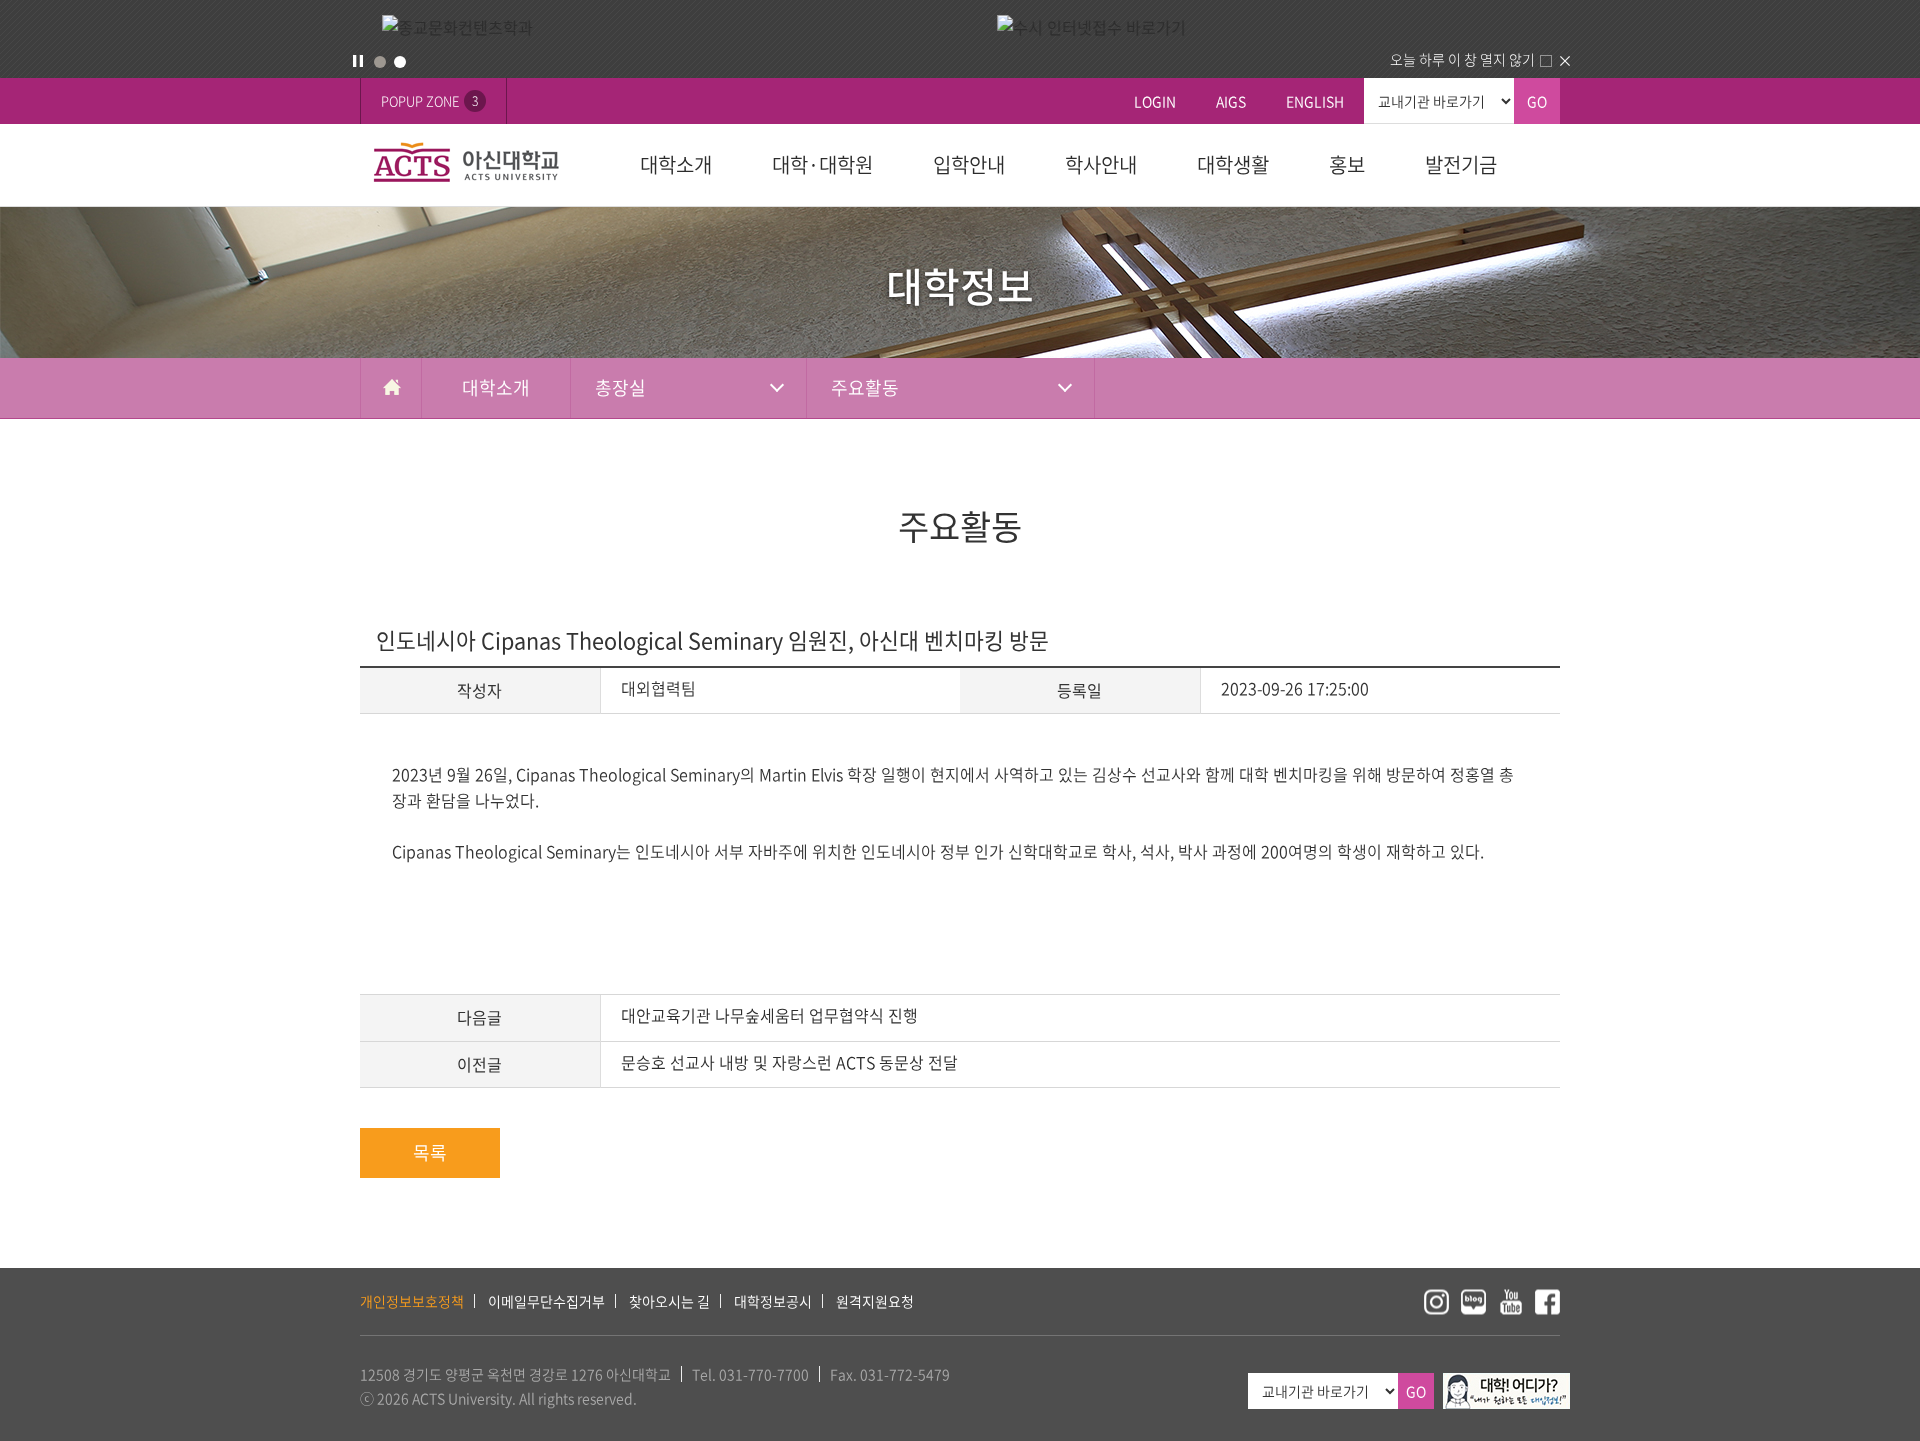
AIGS (1231, 101)
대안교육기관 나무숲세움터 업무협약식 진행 (769, 1015)
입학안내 (969, 164)
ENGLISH (1315, 101)
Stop (358, 61)
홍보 (1347, 164)
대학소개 (676, 164)
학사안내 (1101, 164)
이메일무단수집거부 (546, 1301)
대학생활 (1233, 164)
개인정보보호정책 (412, 1301)
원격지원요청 (875, 1301)
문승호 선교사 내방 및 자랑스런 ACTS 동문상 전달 (789, 1062)
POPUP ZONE (429, 100)
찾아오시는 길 (669, 1301)
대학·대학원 (822, 164)
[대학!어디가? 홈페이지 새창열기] (1506, 1384)
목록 (430, 1152)
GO (1537, 101)
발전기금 (1461, 164)
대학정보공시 (773, 1301)
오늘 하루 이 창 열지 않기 (1462, 59)
